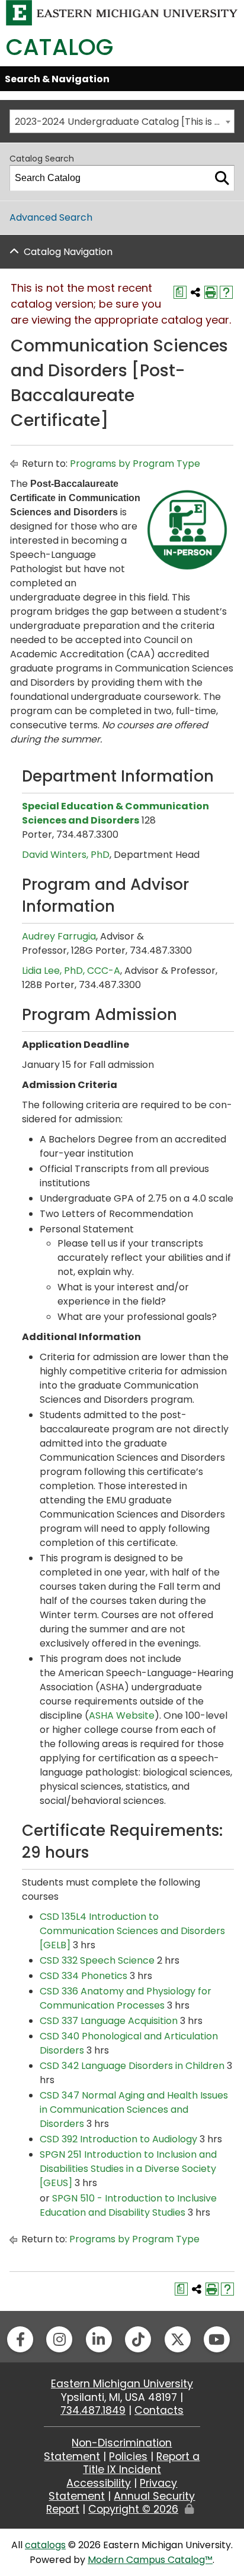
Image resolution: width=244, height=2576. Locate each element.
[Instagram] (59, 2339)
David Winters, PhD (66, 855)
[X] (178, 2339)
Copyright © (133, 2509)
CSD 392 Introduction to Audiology (118, 2139)
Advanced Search (51, 217)
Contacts (159, 2410)
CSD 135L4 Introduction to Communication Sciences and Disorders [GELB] (132, 1931)
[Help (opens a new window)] (226, 292)
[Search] (222, 178)
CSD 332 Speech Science (97, 1960)
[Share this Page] (195, 292)
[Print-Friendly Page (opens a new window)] (211, 292)
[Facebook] (20, 2339)
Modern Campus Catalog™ (150, 2560)
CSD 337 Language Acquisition (109, 2021)
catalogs (45, 2545)
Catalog (60, 47)
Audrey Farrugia (59, 936)
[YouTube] (217, 2339)
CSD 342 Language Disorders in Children (132, 2066)
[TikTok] (138, 2339)
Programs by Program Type (135, 464)
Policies (128, 2456)
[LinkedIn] (99, 2339)
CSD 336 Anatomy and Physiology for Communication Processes (126, 1998)
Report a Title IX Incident (142, 2463)
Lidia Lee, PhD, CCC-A (71, 971)
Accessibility (99, 2483)
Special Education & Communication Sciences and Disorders (115, 813)
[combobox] (122, 121)
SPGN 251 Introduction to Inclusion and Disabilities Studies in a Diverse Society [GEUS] (128, 2169)
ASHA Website (122, 1715)
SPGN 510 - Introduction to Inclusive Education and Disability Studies (128, 2205)
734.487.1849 (93, 2410)
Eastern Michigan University (122, 2384)
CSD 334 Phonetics (84, 1976)
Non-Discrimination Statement (108, 2449)
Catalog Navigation (68, 252)
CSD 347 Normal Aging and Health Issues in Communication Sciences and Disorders (134, 2109)
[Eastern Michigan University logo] (122, 12)
